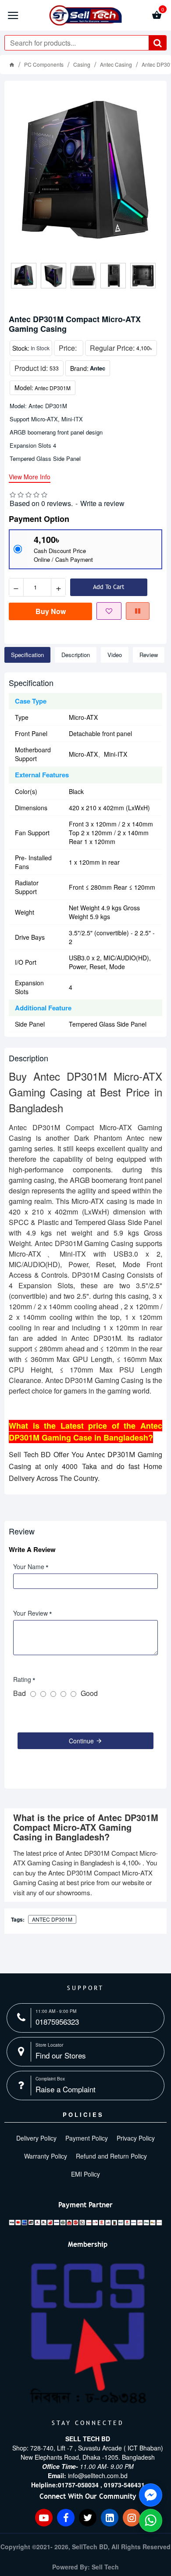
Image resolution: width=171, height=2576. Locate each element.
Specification (27, 655)
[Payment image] (85, 2222)
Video (115, 655)
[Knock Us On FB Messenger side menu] (151, 2495)
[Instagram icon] (132, 2518)
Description (76, 655)
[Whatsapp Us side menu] (151, 2520)
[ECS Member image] (88, 2334)
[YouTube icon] (44, 2518)
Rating (22, 1679)
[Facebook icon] (66, 2518)
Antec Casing (116, 64)
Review (149, 655)
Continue (81, 1741)
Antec (98, 368)
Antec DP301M (52, 1919)
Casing (82, 64)
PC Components (44, 64)
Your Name (29, 1566)
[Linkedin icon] (110, 2518)
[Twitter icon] (88, 2518)
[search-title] (157, 43)
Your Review (30, 1613)
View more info (30, 477)
